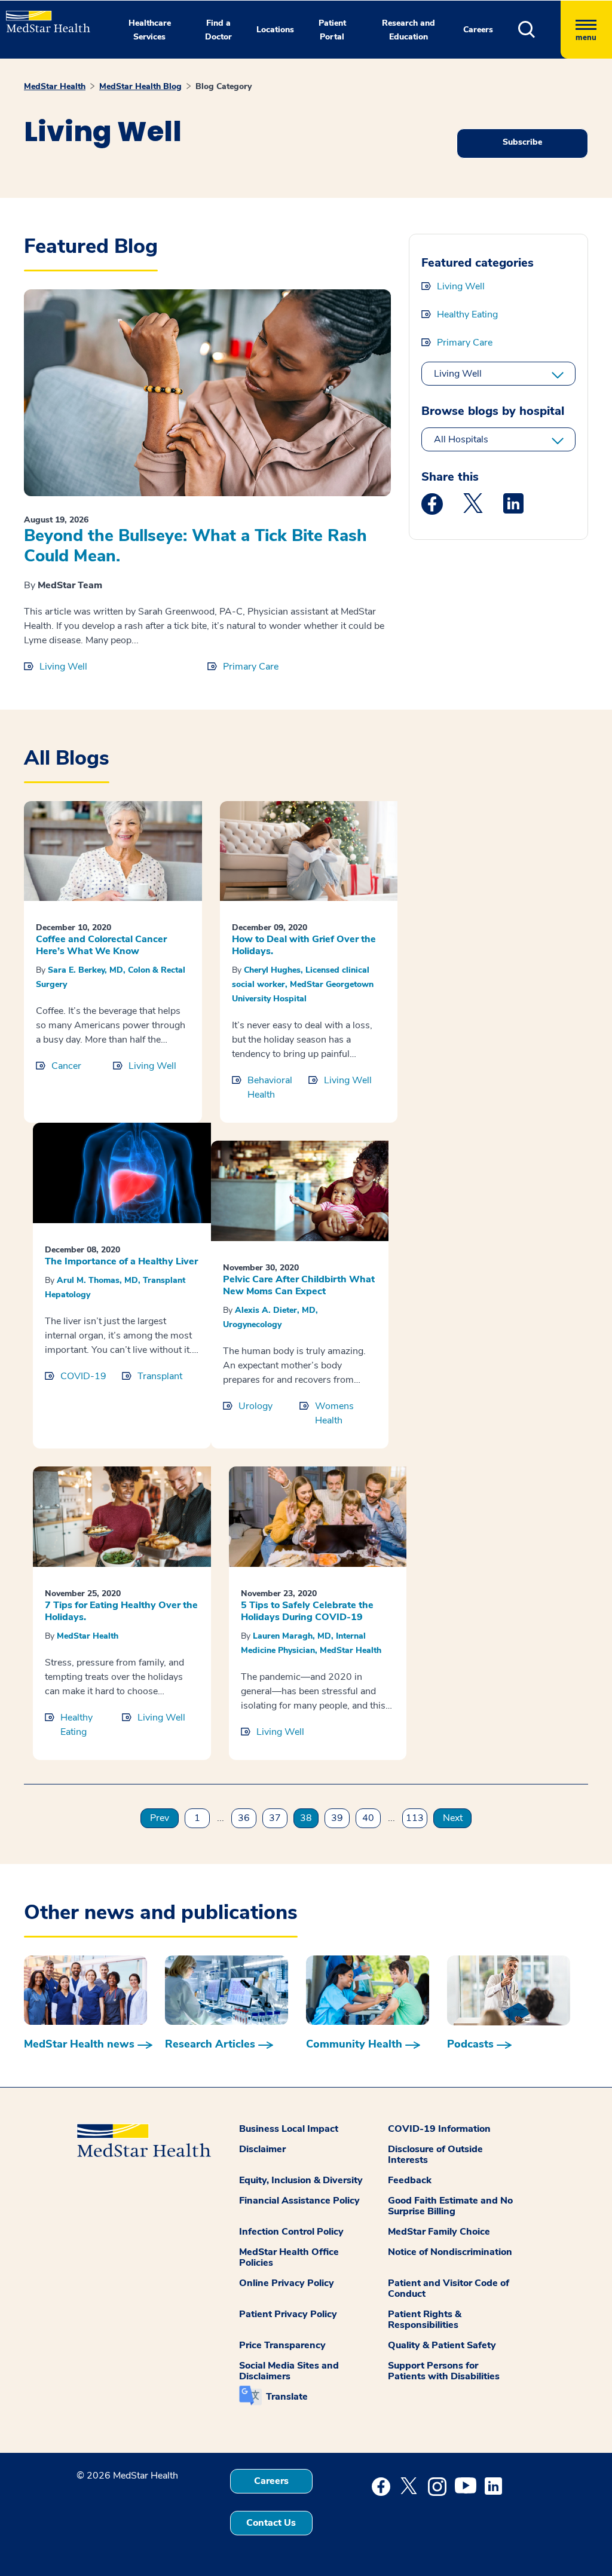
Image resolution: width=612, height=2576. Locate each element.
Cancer (66, 1066)
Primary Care (251, 667)
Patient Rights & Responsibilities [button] (425, 2320)
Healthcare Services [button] (150, 30)
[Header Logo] (42, 16)
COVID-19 (83, 1376)
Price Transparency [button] (282, 2345)
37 (275, 1818)
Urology (255, 1406)
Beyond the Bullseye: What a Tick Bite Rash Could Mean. (195, 546)
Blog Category (224, 86)
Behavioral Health (270, 1087)
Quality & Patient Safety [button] (442, 2345)
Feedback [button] (410, 2180)
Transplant (160, 1376)
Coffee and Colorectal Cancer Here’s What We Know (101, 945)
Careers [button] (478, 30)
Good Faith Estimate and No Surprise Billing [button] (450, 2206)
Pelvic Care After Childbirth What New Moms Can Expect (299, 1285)
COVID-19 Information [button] (439, 2129)
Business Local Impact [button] (289, 2129)
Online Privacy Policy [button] (287, 2283)
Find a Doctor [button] (218, 30)
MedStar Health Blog (140, 86)
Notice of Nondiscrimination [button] (450, 2252)
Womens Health (334, 1413)
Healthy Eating (467, 314)
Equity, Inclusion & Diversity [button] (301, 2180)
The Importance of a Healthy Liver (121, 1261)
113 (415, 1818)
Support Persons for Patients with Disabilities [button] (444, 2371)
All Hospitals (461, 439)
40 (368, 1818)
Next (453, 1818)
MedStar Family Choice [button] (439, 2232)
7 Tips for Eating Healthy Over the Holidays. (121, 1611)
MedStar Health (55, 86)
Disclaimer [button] (262, 2149)
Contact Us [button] (271, 2523)
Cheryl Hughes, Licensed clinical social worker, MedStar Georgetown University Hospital (303, 984)
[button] (539, 30)
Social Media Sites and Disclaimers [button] (289, 2371)
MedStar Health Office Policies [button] (289, 2257)
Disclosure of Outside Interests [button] (435, 2155)
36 (244, 1818)
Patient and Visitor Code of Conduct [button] (449, 2288)
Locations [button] (275, 30)
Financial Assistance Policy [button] (299, 2201)
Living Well (63, 667)
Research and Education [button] (408, 30)
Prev (160, 1818)
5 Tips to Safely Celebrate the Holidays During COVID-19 (307, 1611)
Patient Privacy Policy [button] (288, 2314)
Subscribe (522, 142)
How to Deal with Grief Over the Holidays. (304, 945)
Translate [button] (287, 2397)
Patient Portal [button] (332, 30)
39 (337, 1818)
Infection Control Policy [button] (291, 2232)
